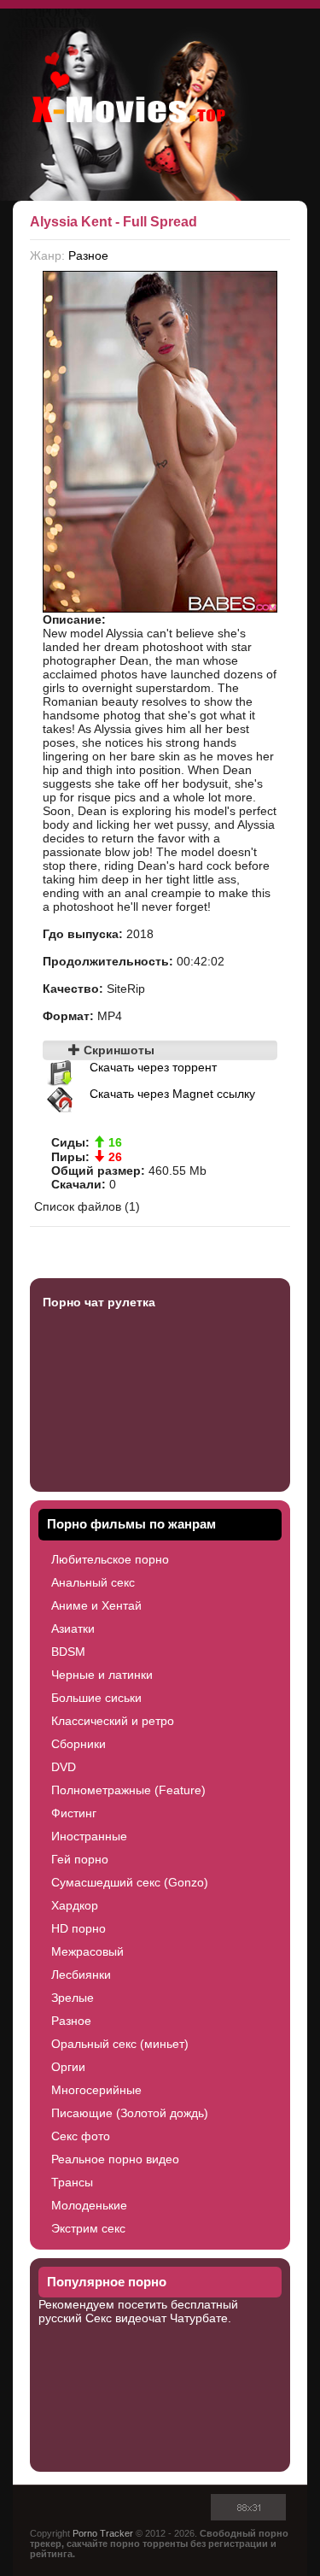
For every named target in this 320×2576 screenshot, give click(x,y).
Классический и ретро (113, 1721)
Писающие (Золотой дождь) (130, 2113)
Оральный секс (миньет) (120, 2044)
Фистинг (74, 1813)
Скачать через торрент (153, 1067)
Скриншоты (117, 1050)
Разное (88, 255)
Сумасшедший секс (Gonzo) (130, 1882)
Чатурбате (199, 2318)
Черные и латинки (102, 1675)
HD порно (79, 1928)
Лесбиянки (81, 1975)
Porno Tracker (103, 2533)
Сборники (79, 1744)
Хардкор (75, 1905)
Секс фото (81, 2136)
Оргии (68, 2067)
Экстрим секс (88, 2228)
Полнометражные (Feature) (128, 1790)
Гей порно (80, 1859)
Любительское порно (110, 1559)
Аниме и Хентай (96, 1605)
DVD (64, 1767)
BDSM (68, 1652)
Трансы (72, 2182)
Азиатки (73, 1628)
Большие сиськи (96, 1698)
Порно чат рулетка (99, 1302)
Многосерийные (96, 2090)
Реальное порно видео (115, 2159)
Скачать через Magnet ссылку (172, 1094)
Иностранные (89, 1836)
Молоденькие (89, 2205)
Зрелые (73, 1998)
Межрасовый (87, 1951)
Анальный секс (93, 1582)
